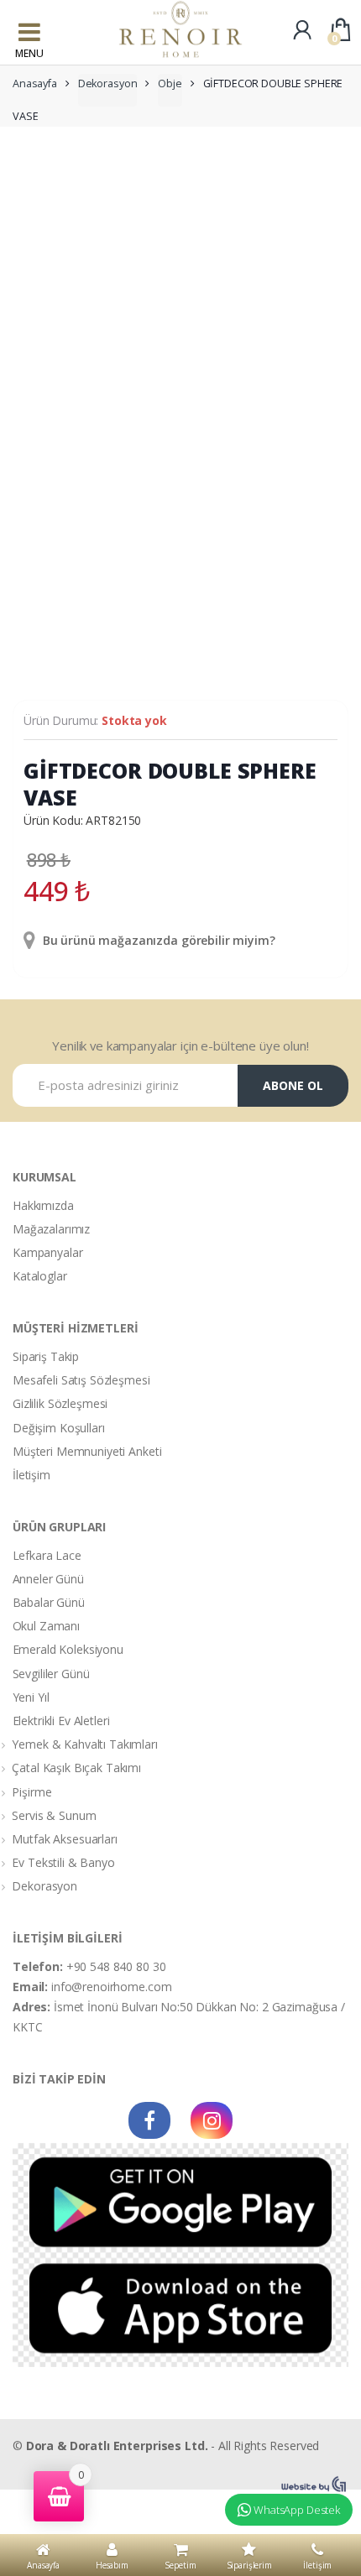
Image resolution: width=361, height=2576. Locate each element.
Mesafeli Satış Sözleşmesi (81, 1380)
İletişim (31, 1475)
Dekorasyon (108, 83)
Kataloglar (40, 1276)
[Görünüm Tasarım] (315, 2485)
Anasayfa (35, 83)
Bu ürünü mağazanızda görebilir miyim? (157, 940)
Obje (170, 83)
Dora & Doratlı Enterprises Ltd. (117, 2446)
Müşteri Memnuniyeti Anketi (87, 1451)
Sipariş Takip (46, 1356)
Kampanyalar (47, 1252)
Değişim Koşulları (59, 1428)
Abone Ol (293, 1085)
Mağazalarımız (51, 1229)
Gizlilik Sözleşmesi (60, 1403)
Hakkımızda (43, 1205)
